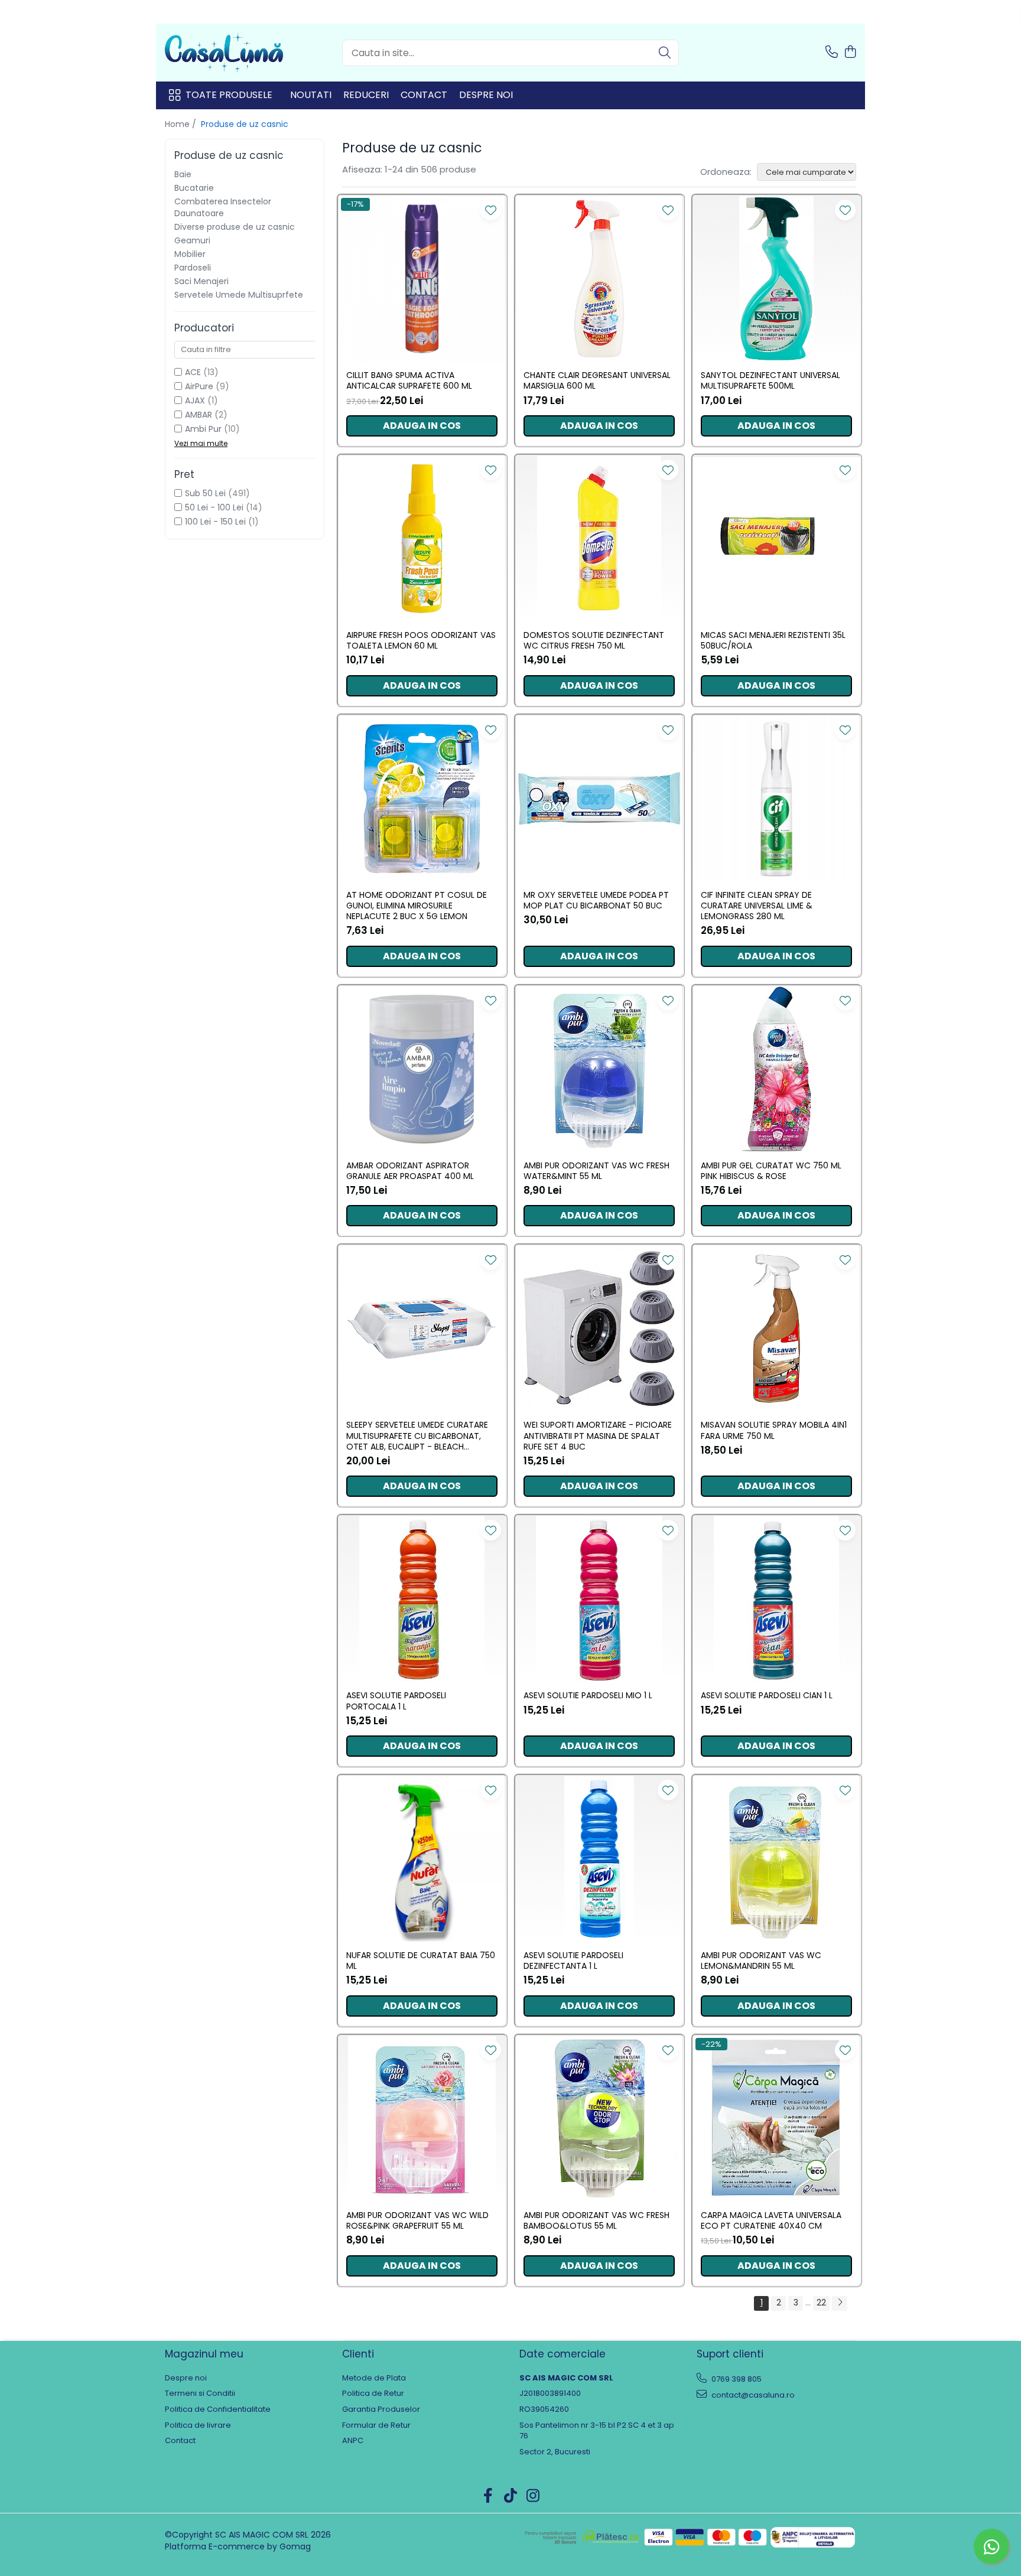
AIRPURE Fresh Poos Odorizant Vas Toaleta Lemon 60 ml (421, 640)
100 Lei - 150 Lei (215, 522)
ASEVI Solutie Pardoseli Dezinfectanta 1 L (573, 1961)
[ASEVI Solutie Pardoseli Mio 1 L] (599, 1599)
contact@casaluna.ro (752, 2395)
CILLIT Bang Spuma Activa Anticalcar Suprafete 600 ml (409, 380)
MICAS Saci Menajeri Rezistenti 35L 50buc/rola (773, 640)
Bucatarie (194, 188)
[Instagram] (533, 2496)
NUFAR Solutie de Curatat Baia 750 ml (421, 1961)
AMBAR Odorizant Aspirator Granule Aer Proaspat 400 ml (410, 1171)
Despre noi (486, 95)
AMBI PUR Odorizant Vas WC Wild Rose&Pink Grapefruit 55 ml (417, 2220)
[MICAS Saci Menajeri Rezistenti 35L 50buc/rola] (776, 539)
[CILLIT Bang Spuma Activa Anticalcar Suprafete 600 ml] (422, 279)
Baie (183, 174)
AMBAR (199, 415)
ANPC (353, 2441)
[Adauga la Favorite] (491, 210)
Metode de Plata (374, 2378)
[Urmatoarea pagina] (840, 2303)
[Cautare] (665, 53)
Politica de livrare (198, 2425)
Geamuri (192, 240)
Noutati (311, 95)
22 (821, 2303)
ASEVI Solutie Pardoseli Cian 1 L (767, 1695)
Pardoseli (193, 268)
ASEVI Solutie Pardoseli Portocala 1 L (396, 1701)
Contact (424, 95)
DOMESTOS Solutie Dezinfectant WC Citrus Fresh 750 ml (594, 640)
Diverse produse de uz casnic (235, 227)
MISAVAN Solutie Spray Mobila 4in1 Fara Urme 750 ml (774, 1430)
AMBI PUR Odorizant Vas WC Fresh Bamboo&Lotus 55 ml (596, 2220)
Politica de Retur (373, 2393)
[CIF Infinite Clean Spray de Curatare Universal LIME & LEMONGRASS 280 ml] (776, 799)
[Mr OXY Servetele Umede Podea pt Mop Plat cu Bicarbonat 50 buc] (599, 799)
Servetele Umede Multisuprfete (239, 295)
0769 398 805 (736, 2379)
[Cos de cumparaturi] (850, 53)
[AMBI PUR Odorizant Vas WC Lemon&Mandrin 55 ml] (776, 1859)
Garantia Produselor (381, 2409)
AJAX (195, 400)
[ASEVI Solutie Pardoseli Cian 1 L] (776, 1599)
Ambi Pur (203, 429)
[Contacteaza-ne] (832, 53)
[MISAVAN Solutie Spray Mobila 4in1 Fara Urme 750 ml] (776, 1328)
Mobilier (190, 254)
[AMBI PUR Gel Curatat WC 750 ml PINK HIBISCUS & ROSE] (776, 1069)
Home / (182, 124)
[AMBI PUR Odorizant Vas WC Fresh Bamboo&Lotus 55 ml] (599, 2119)
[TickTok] (511, 2496)
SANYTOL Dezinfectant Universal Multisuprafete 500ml (770, 380)
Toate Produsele (229, 95)
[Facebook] (488, 2496)
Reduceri (366, 95)
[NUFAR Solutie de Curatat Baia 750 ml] (422, 1859)
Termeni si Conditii (200, 2393)
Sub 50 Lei (205, 493)
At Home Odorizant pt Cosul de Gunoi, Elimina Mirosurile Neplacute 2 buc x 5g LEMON (417, 906)
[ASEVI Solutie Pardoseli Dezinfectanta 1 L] (599, 1859)
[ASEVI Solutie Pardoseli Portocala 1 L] (422, 1599)
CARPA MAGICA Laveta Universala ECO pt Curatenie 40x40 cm (771, 2220)
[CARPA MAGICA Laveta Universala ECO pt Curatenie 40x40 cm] (776, 2119)
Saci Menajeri (201, 281)
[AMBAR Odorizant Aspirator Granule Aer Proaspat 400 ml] (422, 1069)
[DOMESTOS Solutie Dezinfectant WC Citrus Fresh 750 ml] (599, 539)
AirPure (199, 386)
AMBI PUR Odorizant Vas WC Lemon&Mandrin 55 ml (761, 1961)
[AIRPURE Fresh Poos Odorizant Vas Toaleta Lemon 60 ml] (422, 539)
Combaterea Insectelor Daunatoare (223, 207)
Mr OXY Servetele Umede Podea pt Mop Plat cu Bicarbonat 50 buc (596, 900)
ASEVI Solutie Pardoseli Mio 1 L (588, 1695)
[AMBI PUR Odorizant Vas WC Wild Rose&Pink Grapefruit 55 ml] (422, 2119)
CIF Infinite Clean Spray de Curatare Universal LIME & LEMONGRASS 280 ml (757, 906)
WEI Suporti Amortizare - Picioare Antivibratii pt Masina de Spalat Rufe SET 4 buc (598, 1436)
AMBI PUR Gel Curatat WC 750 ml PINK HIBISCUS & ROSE (771, 1171)
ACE (193, 372)
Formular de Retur (376, 2425)
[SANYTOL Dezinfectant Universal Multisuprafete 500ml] (776, 279)
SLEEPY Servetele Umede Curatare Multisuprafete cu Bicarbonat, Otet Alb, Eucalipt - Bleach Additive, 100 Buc (417, 1436)
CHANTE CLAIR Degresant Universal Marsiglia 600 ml (597, 380)
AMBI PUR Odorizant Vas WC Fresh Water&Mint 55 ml (596, 1171)
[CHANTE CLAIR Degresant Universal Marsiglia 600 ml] (599, 279)
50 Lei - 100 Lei (214, 507)
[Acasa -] (224, 53)
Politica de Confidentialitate (218, 2409)
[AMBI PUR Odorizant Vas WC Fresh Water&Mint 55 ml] (599, 1069)
